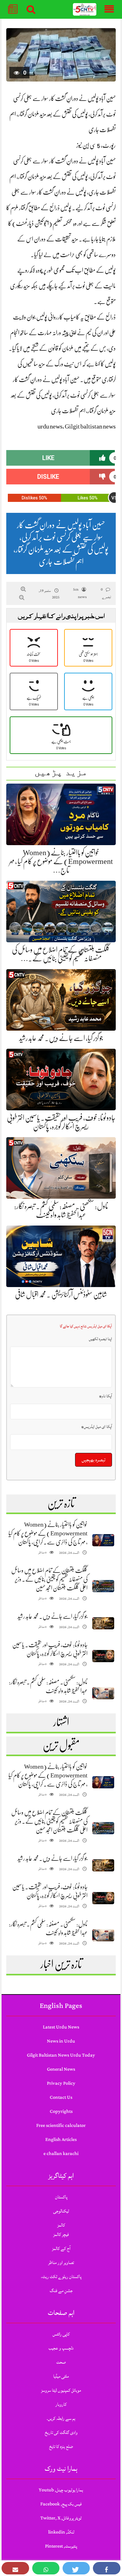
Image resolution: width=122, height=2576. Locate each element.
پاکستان (61, 2197)
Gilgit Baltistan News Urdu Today (61, 2055)
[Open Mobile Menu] (109, 9)
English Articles (61, 2140)
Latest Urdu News (61, 2027)
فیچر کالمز (61, 2234)
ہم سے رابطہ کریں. (61, 2418)
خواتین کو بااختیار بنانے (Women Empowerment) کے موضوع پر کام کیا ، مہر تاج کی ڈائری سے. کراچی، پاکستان (48, 1533)
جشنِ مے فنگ (61, 2291)
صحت (61, 2362)
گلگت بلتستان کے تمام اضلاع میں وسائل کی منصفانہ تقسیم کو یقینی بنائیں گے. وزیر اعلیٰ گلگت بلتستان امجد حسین (49, 1579)
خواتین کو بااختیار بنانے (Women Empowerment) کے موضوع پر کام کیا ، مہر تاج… (61, 861)
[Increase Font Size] (23, 589)
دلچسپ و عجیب (61, 2348)
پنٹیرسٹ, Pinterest (61, 2546)
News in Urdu (61, 2041)
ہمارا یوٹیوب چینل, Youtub (61, 2490)
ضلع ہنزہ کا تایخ (61, 2447)
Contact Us (61, 2097)
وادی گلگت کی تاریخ (61, 2432)
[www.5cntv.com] (85, 10)
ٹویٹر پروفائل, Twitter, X (61, 2518)
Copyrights (61, 2111)
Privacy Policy (61, 2083)
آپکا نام (106, 1396)
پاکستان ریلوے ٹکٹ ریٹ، (61, 2277)
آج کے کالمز (61, 2249)
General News (61, 2069)
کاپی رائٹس (61, 2334)
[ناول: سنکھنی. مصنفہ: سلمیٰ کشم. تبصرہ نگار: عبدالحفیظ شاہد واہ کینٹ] (103, 1693)
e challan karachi (61, 2154)
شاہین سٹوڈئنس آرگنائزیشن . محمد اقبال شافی (61, 1295)
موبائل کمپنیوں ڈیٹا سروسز (61, 2390)
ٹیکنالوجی (61, 2211)
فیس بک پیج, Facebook (61, 2504)
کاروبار (61, 2404)
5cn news (80, 593)
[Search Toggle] (31, 9)
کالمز (61, 2225)
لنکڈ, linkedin (61, 2532)
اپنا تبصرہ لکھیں (100, 1339)
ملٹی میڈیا (61, 2376)
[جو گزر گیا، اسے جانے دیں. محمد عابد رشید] (103, 1623)
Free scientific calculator (61, 2125)
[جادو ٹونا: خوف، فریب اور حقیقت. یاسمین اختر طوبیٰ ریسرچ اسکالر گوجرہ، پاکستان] (103, 1656)
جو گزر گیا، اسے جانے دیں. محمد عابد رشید (61, 1038)
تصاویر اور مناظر (61, 2263)
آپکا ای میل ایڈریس (97, 1427)
